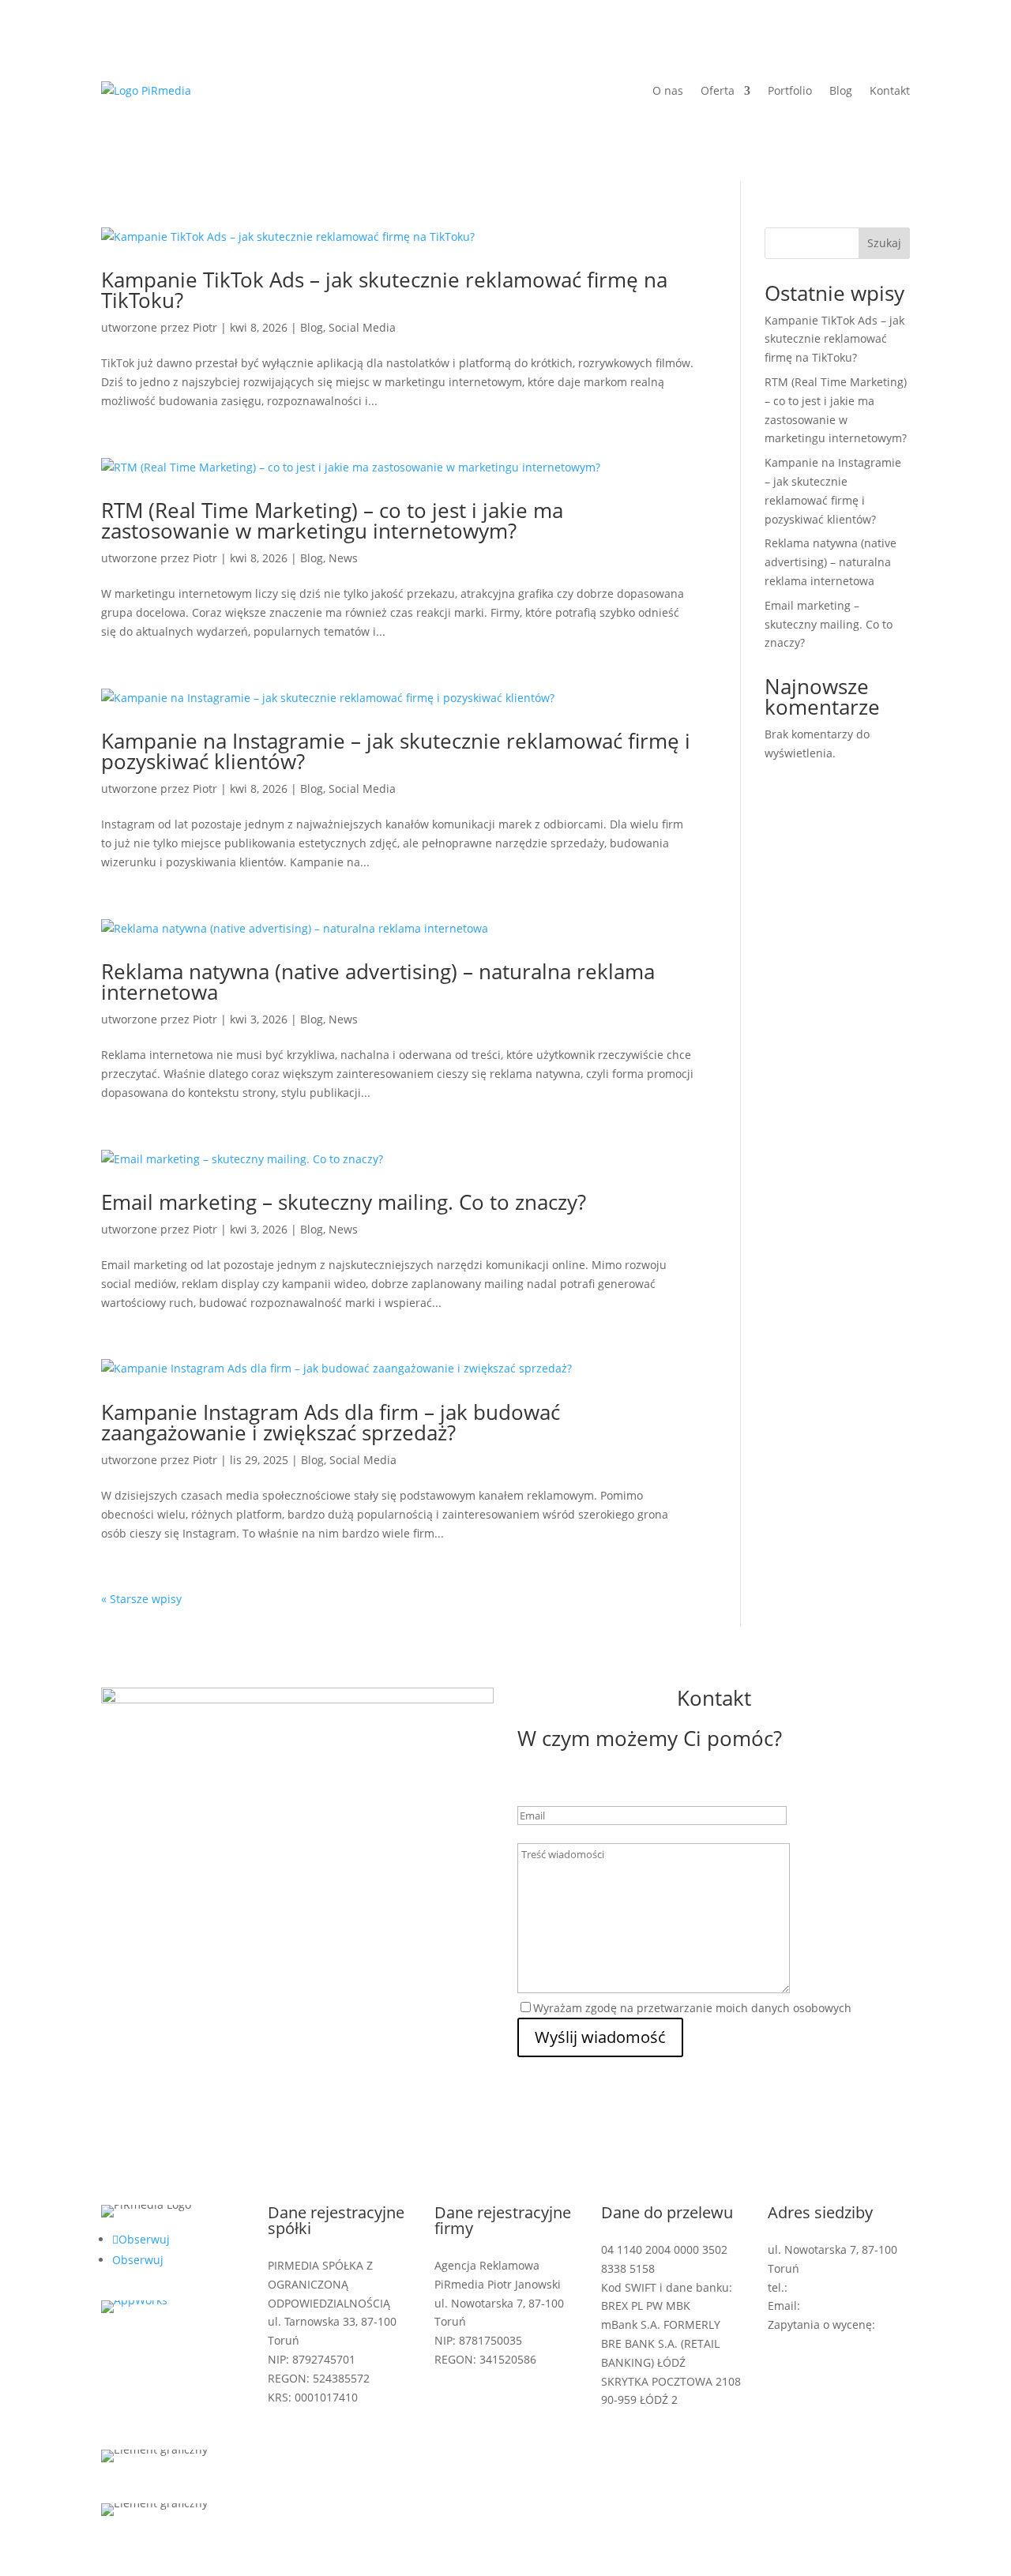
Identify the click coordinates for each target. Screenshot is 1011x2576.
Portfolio (790, 90)
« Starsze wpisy (141, 1599)
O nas (668, 90)
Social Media (362, 327)
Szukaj (884, 243)
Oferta (718, 90)
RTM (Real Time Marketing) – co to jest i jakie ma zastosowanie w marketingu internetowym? (332, 520)
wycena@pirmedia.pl (823, 2343)
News (343, 558)
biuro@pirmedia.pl (853, 2306)
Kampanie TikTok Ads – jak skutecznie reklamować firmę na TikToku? (384, 290)
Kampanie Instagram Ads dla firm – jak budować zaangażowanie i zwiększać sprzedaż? (331, 1422)
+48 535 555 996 (833, 2287)
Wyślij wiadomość (600, 2037)
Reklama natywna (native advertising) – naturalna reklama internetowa (378, 982)
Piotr (205, 327)
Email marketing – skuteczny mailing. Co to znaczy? (344, 1202)
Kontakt (890, 90)
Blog (841, 90)
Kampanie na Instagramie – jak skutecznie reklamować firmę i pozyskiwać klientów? (396, 751)
